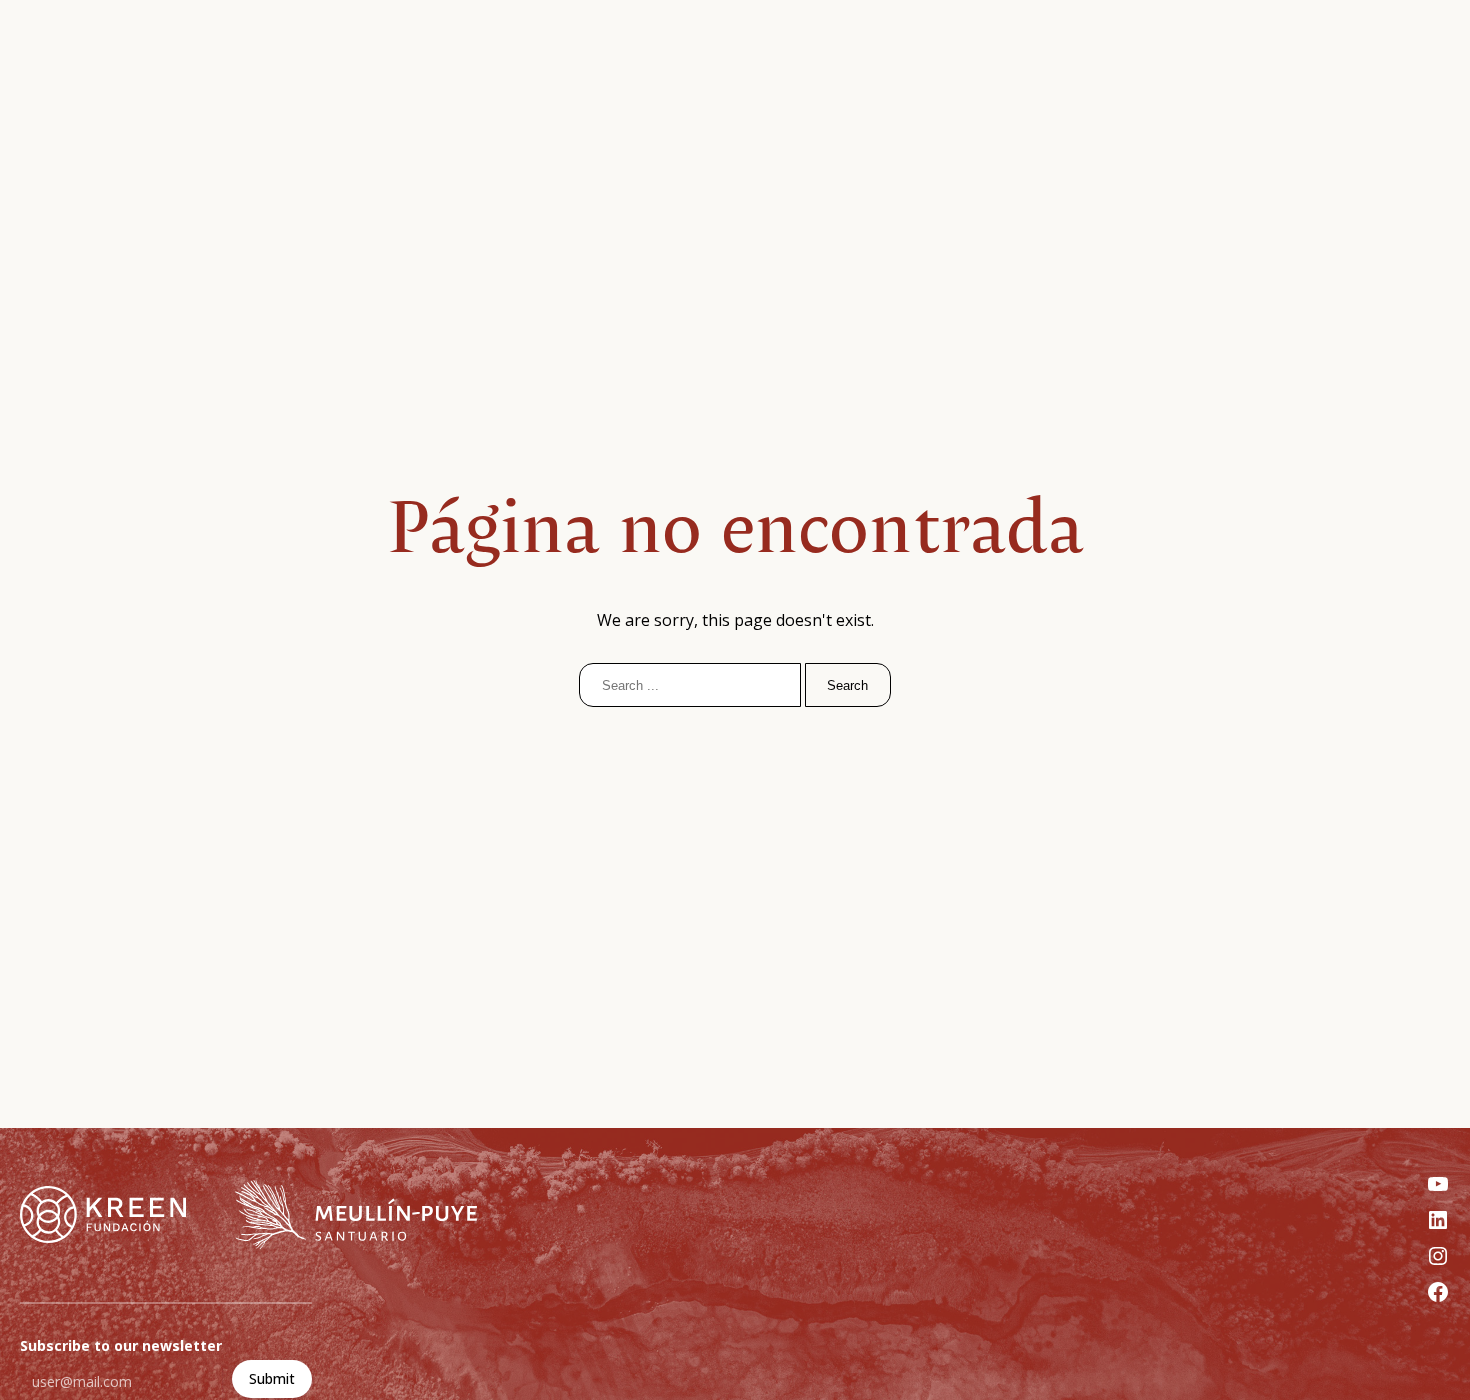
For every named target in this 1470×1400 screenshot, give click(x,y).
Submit (272, 1378)
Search (847, 685)
